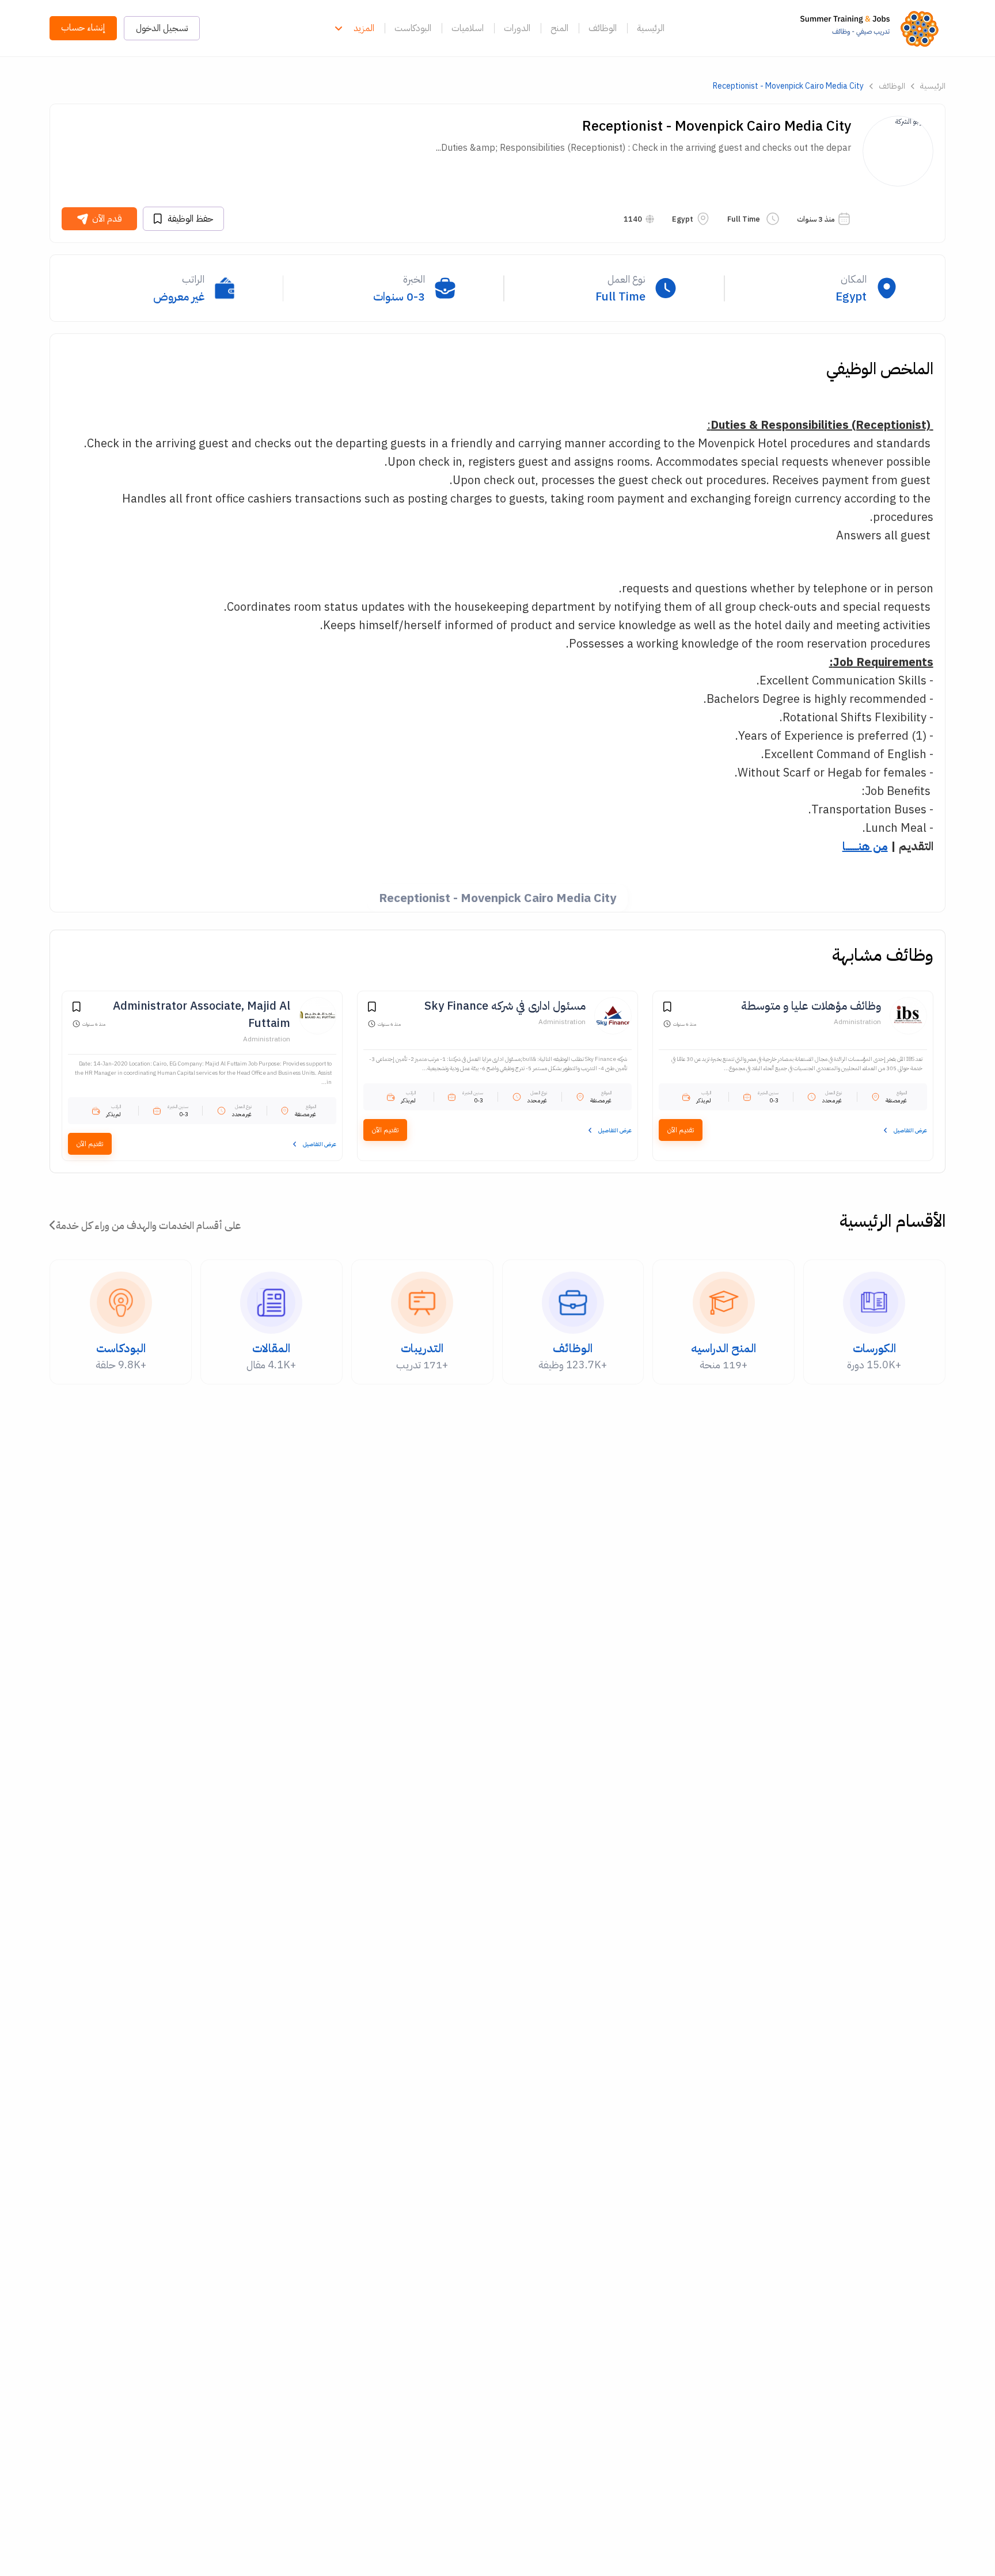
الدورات (517, 28)
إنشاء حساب (83, 28)
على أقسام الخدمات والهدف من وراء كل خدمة (148, 1225)
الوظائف (603, 28)
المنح (559, 28)
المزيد (364, 28)
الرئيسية (651, 28)
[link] (873, 28)
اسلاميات (468, 28)
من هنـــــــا (865, 846)
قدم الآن (107, 219)
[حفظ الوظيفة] (667, 1009)
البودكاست (413, 28)
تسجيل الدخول (162, 28)
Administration (857, 1022)
